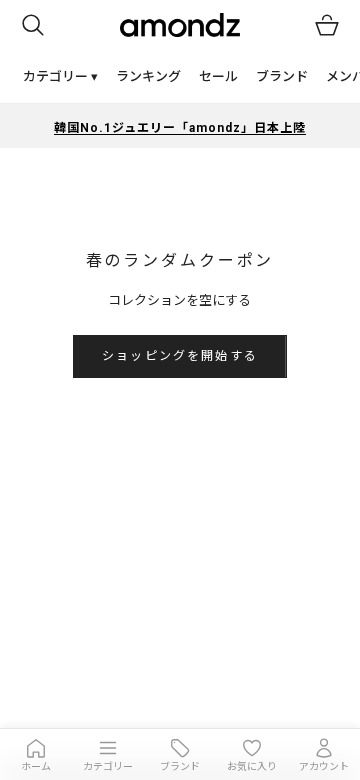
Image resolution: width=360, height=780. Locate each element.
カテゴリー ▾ (60, 76)
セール (218, 76)
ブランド (282, 76)
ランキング (148, 76)
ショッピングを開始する (180, 356)
